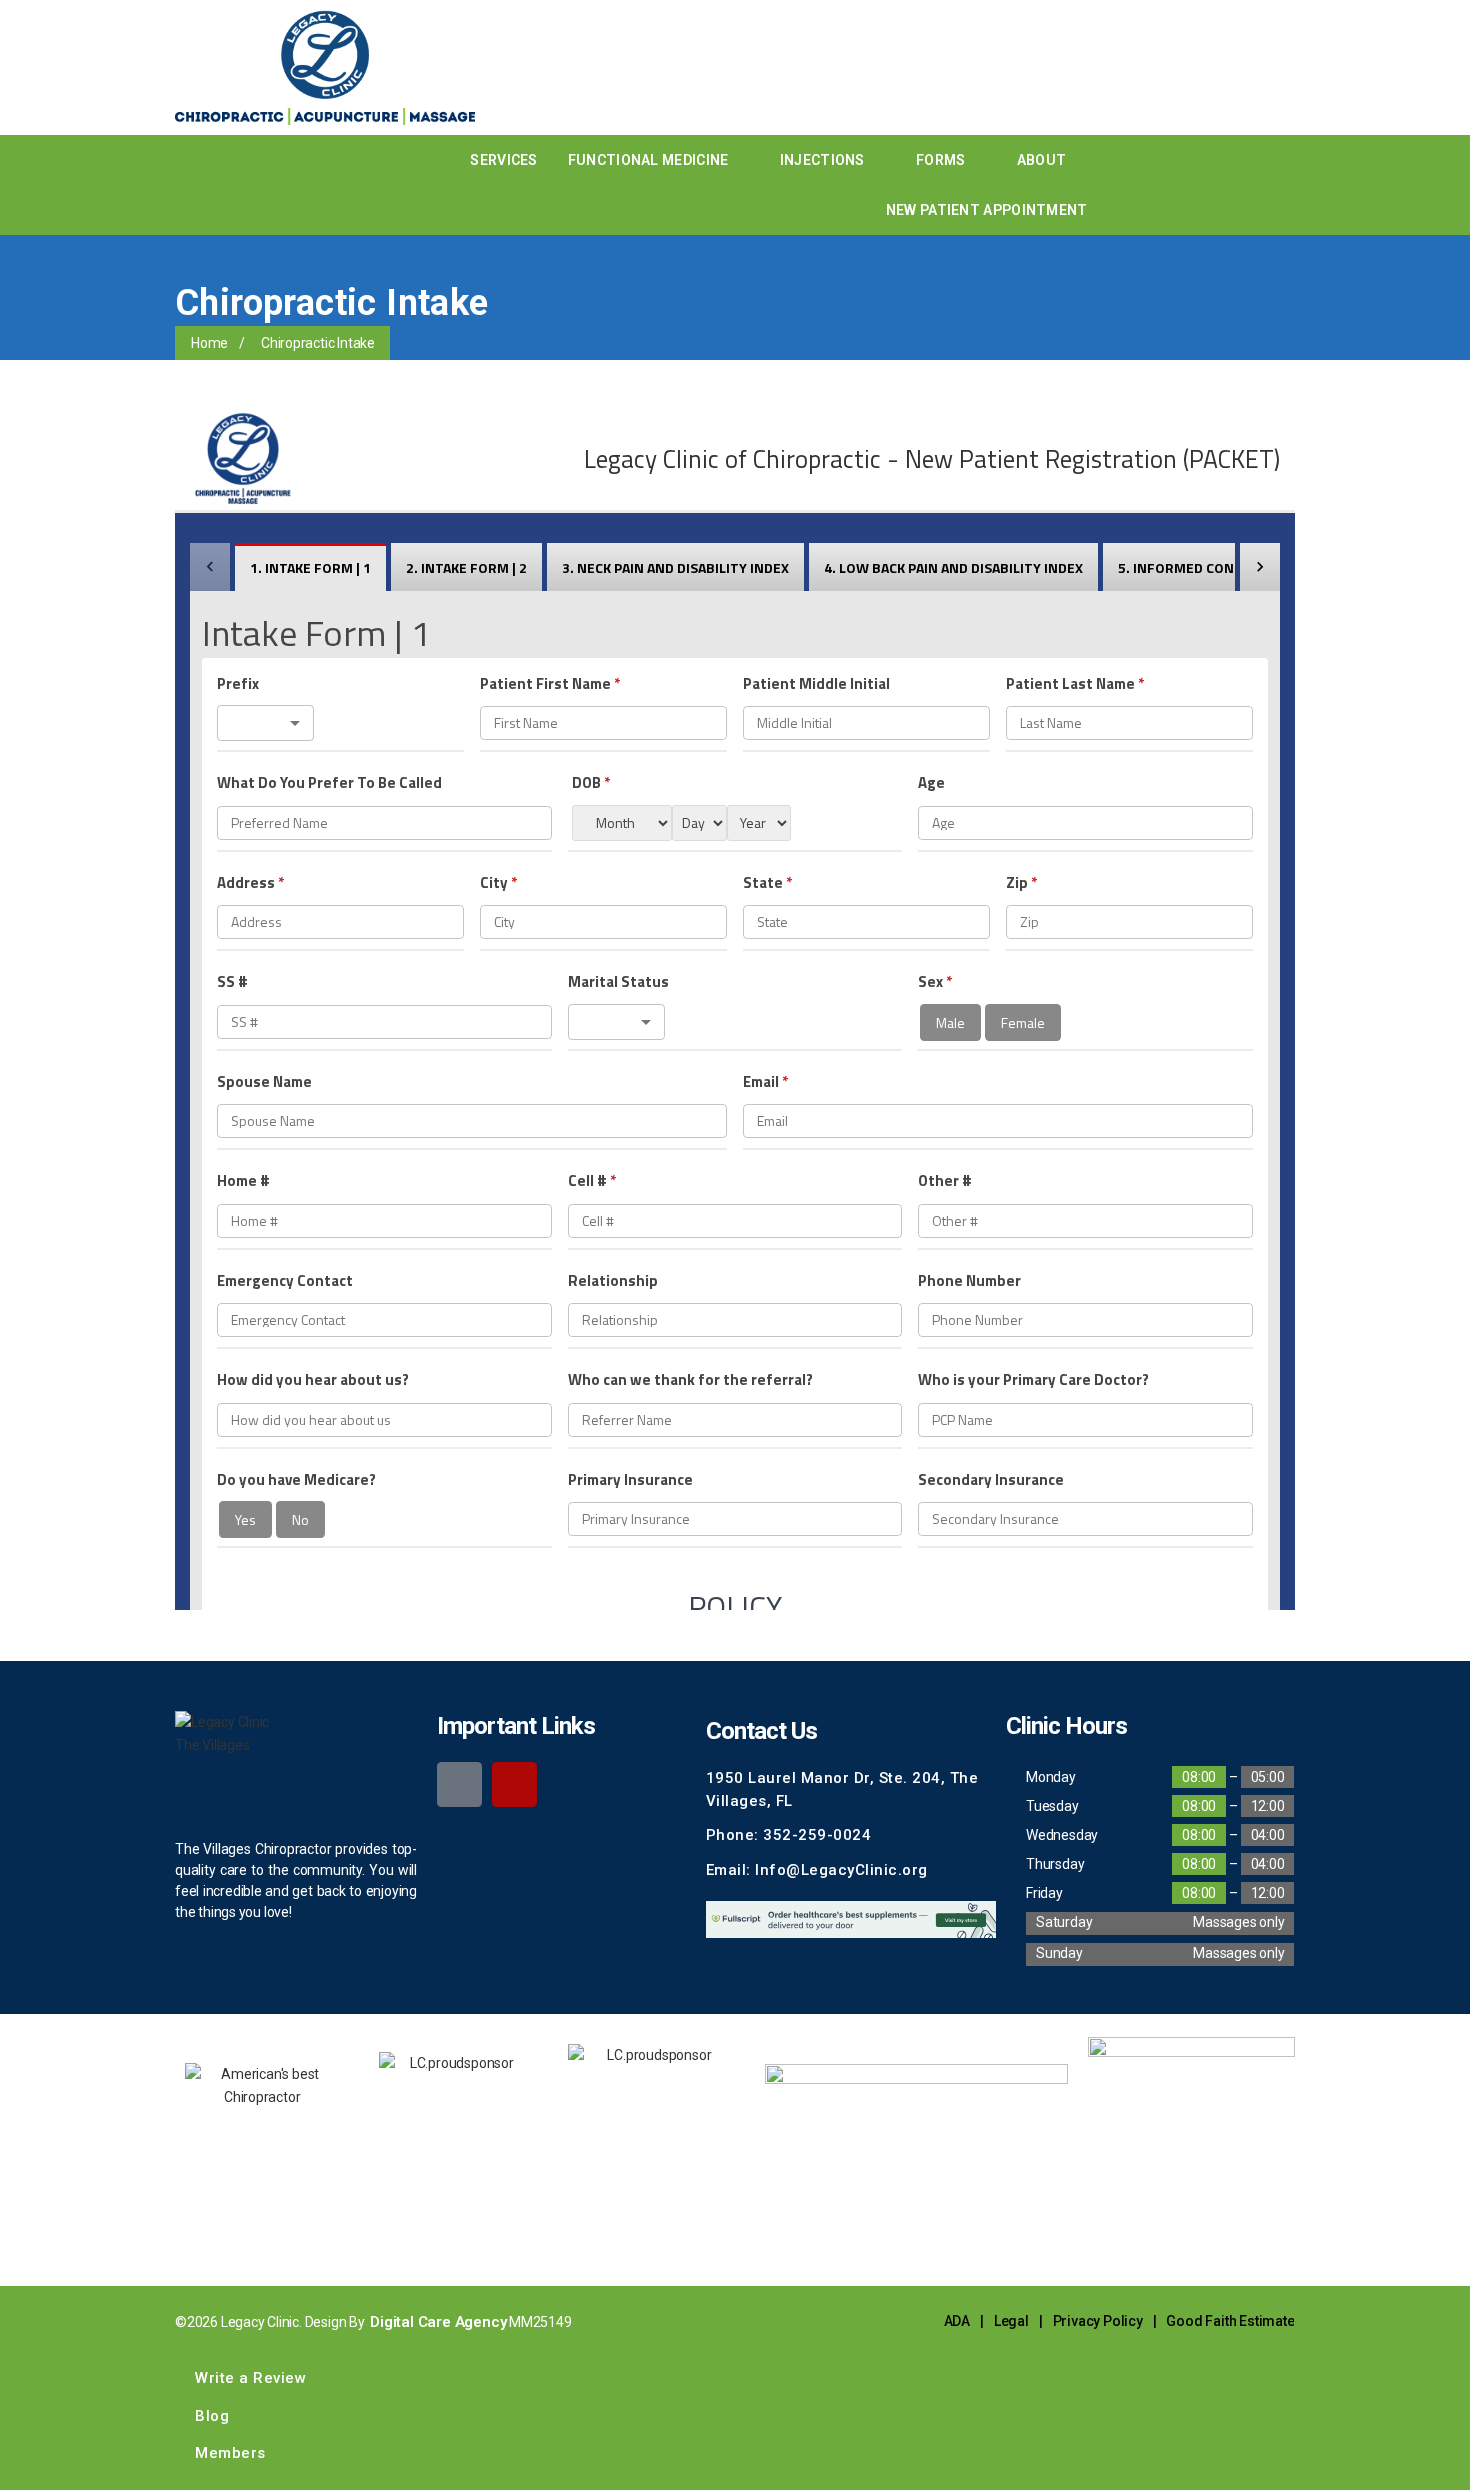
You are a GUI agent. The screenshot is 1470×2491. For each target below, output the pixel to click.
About (1042, 160)
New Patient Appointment (987, 210)
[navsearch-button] (1128, 185)
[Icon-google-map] (459, 1784)
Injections (822, 160)
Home (209, 343)
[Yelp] (514, 1784)
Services (503, 160)
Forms (941, 160)
